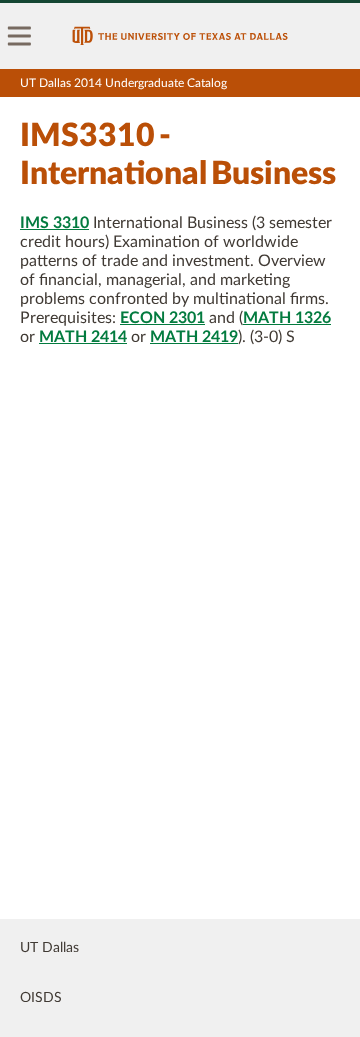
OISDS (41, 998)
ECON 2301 (162, 318)
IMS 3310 (54, 223)
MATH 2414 (83, 337)
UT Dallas (49, 948)
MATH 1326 (287, 318)
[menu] (20, 36)
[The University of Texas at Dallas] (180, 36)
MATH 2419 (194, 337)
